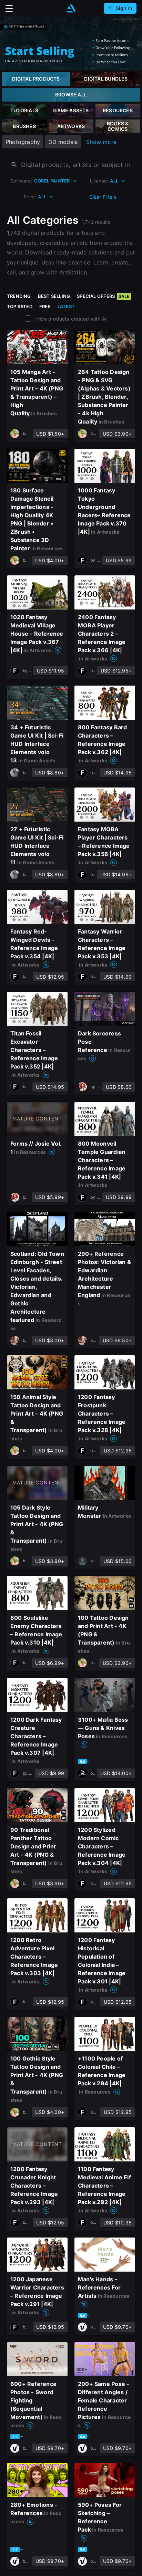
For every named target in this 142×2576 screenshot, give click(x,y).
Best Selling (54, 296)
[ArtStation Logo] (71, 8)
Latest (66, 306)
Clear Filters (103, 197)
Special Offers (103, 296)
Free (45, 306)
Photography (23, 142)
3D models (63, 142)
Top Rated (20, 306)
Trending (19, 296)
